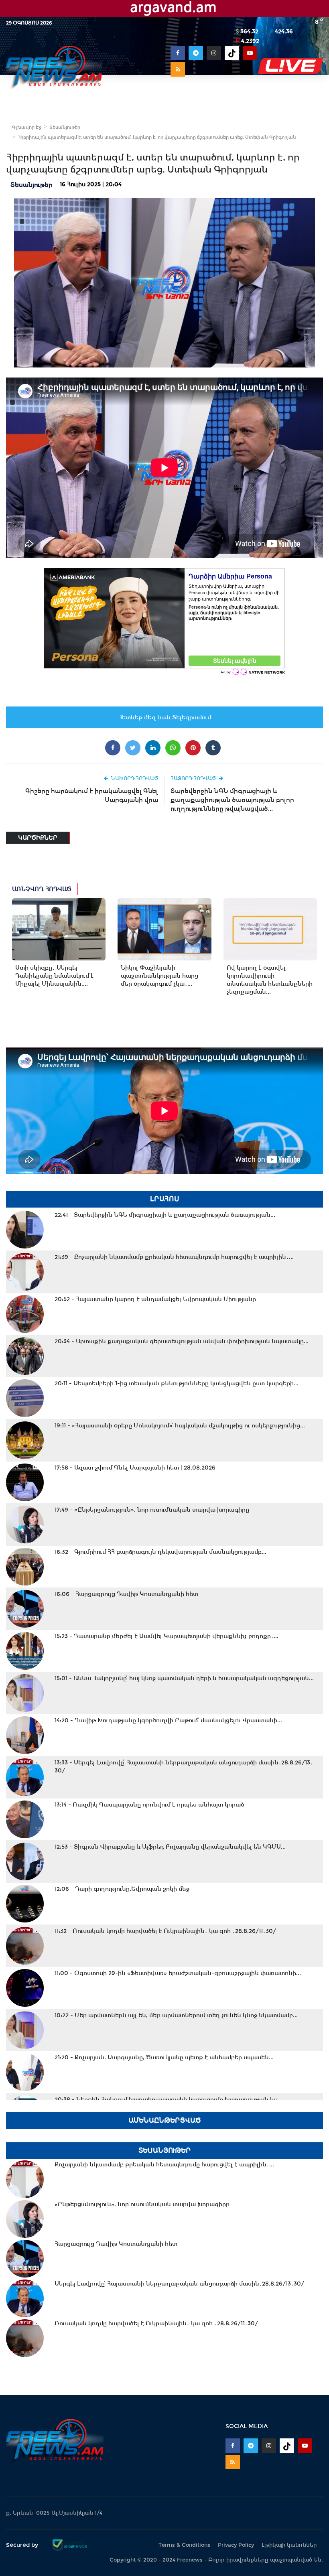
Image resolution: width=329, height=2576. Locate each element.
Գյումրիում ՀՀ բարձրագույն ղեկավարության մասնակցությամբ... (160, 1552)
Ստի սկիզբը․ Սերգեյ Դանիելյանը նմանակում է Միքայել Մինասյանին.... (55, 976)
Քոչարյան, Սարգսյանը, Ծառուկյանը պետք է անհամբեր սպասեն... (164, 2057)
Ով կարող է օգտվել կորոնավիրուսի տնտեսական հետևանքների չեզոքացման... (270, 980)
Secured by (23, 2545)
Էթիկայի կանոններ (289, 2545)
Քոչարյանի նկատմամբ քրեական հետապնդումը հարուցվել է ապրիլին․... (174, 1257)
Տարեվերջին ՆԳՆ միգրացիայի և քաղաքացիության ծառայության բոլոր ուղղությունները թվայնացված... (232, 800)
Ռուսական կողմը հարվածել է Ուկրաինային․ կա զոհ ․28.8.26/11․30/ (165, 1931)
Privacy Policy (236, 2545)
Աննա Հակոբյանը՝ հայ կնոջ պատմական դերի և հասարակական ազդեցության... (184, 1678)
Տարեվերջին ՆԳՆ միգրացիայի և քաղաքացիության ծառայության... (165, 1215)
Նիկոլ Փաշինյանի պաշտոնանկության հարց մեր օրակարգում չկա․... (159, 976)
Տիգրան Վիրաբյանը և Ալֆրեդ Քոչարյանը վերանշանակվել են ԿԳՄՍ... (170, 1847)
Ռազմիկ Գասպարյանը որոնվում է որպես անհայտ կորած (149, 1805)
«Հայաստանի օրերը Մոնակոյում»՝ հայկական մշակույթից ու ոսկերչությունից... (180, 1425)
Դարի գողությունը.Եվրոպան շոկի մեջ (122, 1889)
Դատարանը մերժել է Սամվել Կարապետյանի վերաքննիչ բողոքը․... (167, 1636)
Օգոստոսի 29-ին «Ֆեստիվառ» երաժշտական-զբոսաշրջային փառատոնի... (178, 1973)
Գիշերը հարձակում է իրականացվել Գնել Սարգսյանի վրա (92, 795)
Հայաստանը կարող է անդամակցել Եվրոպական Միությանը (155, 1299)
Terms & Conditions (184, 2545)
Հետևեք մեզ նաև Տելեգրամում (165, 717)
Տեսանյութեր (65, 127)
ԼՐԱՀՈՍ (165, 1199)
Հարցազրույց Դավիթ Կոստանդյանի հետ (126, 1594)
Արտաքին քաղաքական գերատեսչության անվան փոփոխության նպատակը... (182, 1341)
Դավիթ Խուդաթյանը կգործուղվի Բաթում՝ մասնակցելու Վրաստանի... (168, 1720)
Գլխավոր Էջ (27, 127)
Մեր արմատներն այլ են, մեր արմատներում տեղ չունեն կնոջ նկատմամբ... (176, 2015)
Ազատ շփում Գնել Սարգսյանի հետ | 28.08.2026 (135, 1468)
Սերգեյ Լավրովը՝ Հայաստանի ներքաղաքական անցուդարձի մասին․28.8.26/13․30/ (184, 1766)
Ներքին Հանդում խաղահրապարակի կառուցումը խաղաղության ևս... (169, 2099)
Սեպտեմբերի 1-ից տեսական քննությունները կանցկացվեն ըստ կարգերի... (177, 1383)
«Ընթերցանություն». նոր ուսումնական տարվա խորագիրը (152, 1510)
